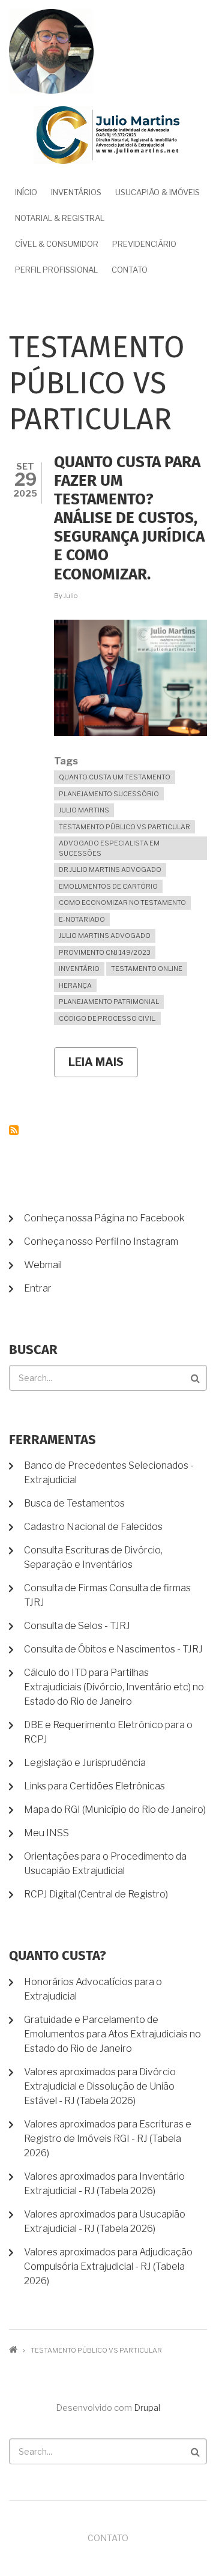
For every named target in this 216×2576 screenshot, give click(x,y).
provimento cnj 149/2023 (105, 952)
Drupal (147, 2408)
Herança (75, 985)
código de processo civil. (107, 1018)
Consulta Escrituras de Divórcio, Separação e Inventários (93, 1557)
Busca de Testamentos (74, 1503)
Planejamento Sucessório (109, 794)
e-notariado (82, 919)
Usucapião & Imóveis (157, 192)
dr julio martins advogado (110, 869)
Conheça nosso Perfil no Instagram (101, 1241)
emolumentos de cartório (108, 886)
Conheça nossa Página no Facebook (104, 1218)
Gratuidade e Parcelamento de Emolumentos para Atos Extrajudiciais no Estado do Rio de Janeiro (112, 2034)
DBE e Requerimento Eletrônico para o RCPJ (108, 1732)
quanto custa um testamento (115, 777)
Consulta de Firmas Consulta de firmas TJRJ (107, 1595)
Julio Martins (84, 810)
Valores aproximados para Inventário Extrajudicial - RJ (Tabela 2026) (104, 2184)
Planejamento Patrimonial (109, 1002)
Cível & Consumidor (57, 244)
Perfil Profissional (56, 270)
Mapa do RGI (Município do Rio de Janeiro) (115, 1810)
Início (26, 192)
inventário (79, 969)
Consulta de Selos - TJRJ (77, 1626)
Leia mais (103, 1066)
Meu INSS (46, 1833)
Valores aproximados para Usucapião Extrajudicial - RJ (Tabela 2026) (105, 2221)
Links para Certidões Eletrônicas (94, 1786)
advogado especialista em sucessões (109, 848)
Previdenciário (144, 244)
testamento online (147, 969)
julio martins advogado (105, 936)
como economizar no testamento (122, 903)
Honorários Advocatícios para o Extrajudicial (93, 1989)
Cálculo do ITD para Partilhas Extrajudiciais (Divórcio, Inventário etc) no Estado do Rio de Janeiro (114, 1687)
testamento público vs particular (124, 827)
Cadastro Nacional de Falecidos (93, 1527)
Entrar (38, 1288)
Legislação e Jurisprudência (85, 1763)
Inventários (76, 192)
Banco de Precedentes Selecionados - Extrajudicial (109, 1473)
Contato (130, 270)
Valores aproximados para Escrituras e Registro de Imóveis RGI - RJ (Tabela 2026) (108, 2139)
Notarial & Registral (60, 218)
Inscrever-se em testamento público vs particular (14, 1130)
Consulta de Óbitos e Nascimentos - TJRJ (113, 1649)
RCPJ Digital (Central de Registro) (96, 1894)
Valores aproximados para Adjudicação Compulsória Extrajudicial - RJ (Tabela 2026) (108, 2266)
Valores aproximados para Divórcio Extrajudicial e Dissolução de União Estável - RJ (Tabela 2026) (100, 2086)
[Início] (108, 135)
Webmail (43, 1265)
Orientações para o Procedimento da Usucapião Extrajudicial (105, 1864)
